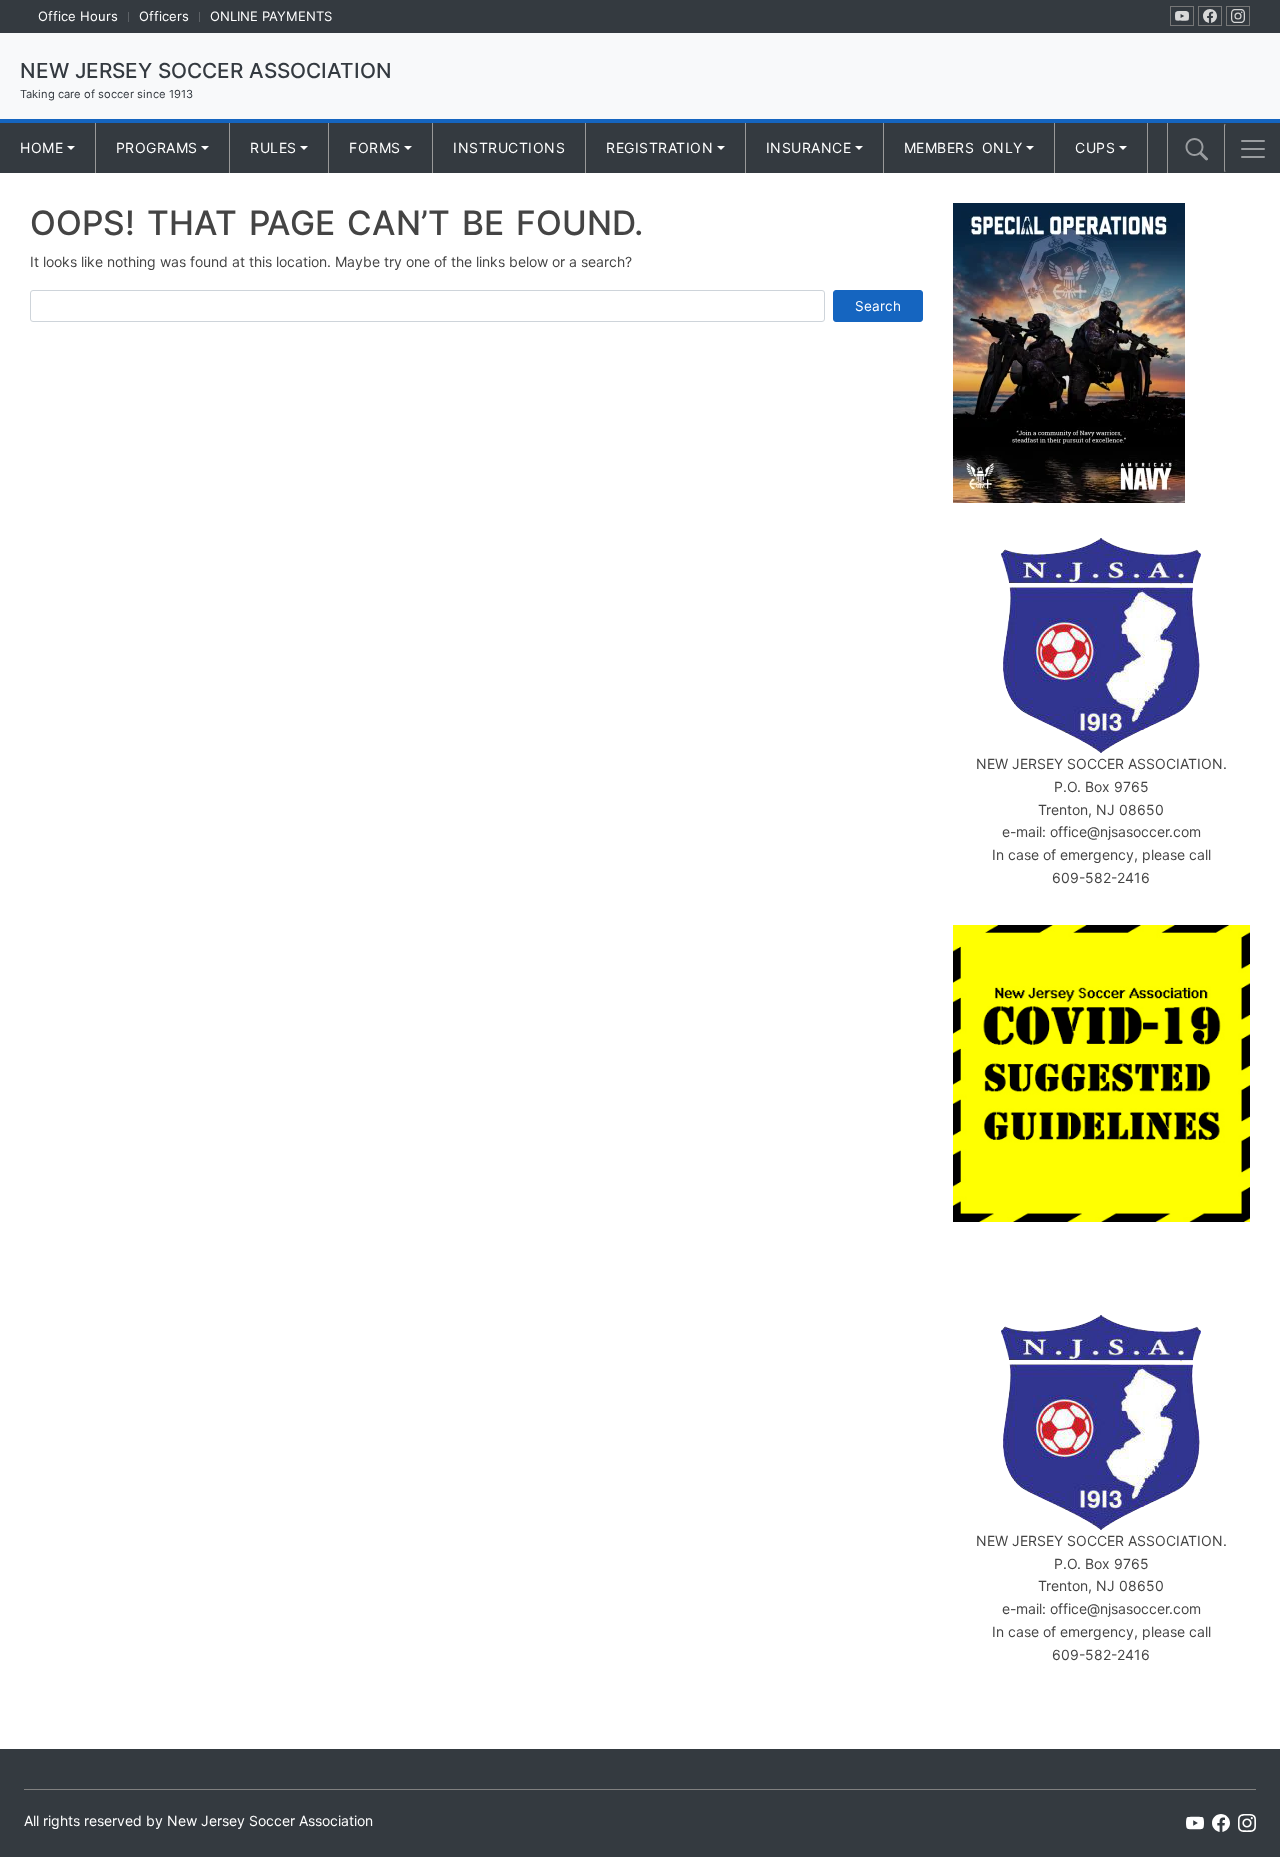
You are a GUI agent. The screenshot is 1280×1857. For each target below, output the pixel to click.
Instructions (509, 147)
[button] (1253, 149)
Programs (157, 147)
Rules (273, 147)
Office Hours (78, 16)
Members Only (963, 147)
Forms (375, 147)
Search (878, 306)
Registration (659, 147)
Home (41, 147)
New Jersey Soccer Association (206, 70)
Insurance (809, 147)
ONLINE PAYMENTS (271, 16)
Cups (1095, 147)
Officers (164, 16)
